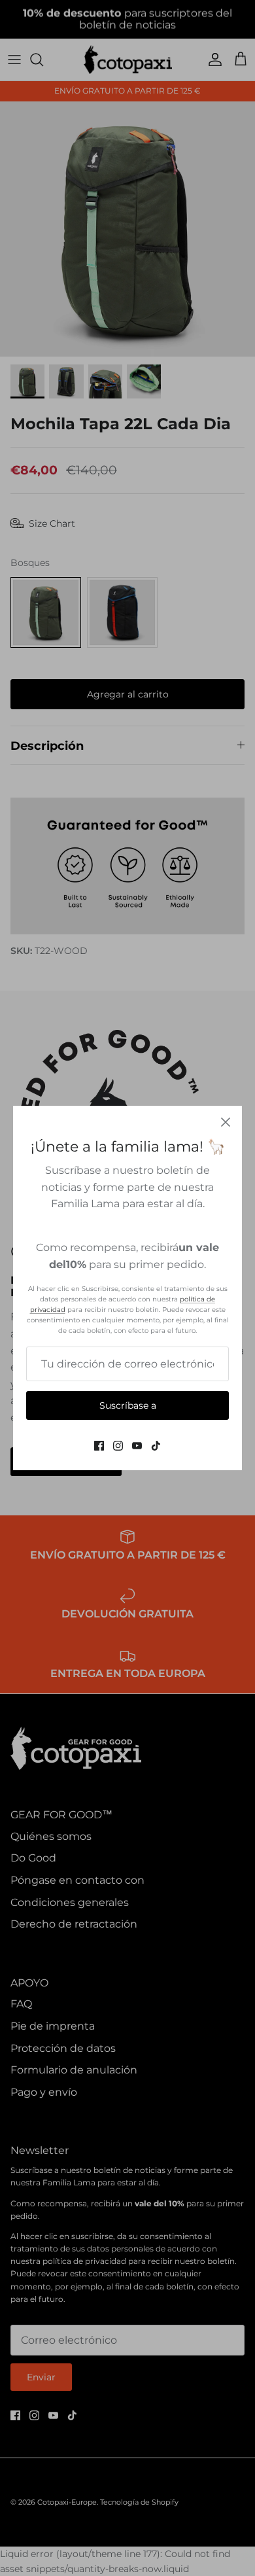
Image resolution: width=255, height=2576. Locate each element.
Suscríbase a (128, 1405)
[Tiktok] (156, 1446)
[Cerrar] (226, 1122)
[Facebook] (99, 1446)
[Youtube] (137, 1446)
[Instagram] (118, 1446)
